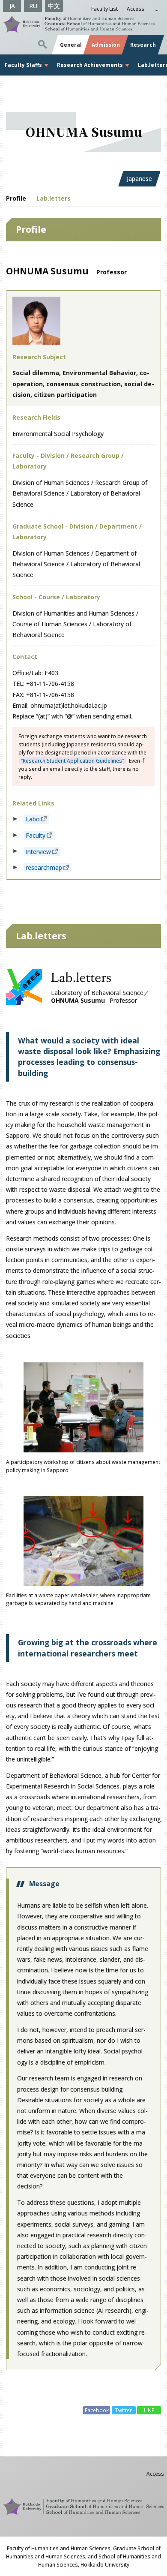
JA (12, 6)
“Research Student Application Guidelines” (72, 760)
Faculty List (104, 9)
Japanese (139, 179)
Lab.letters (54, 198)
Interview (38, 852)
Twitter (124, 2410)
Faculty (36, 835)
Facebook (97, 2410)
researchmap (44, 868)
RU (33, 6)
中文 (54, 6)
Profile (16, 198)
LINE (149, 2410)
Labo (33, 819)
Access (136, 9)
